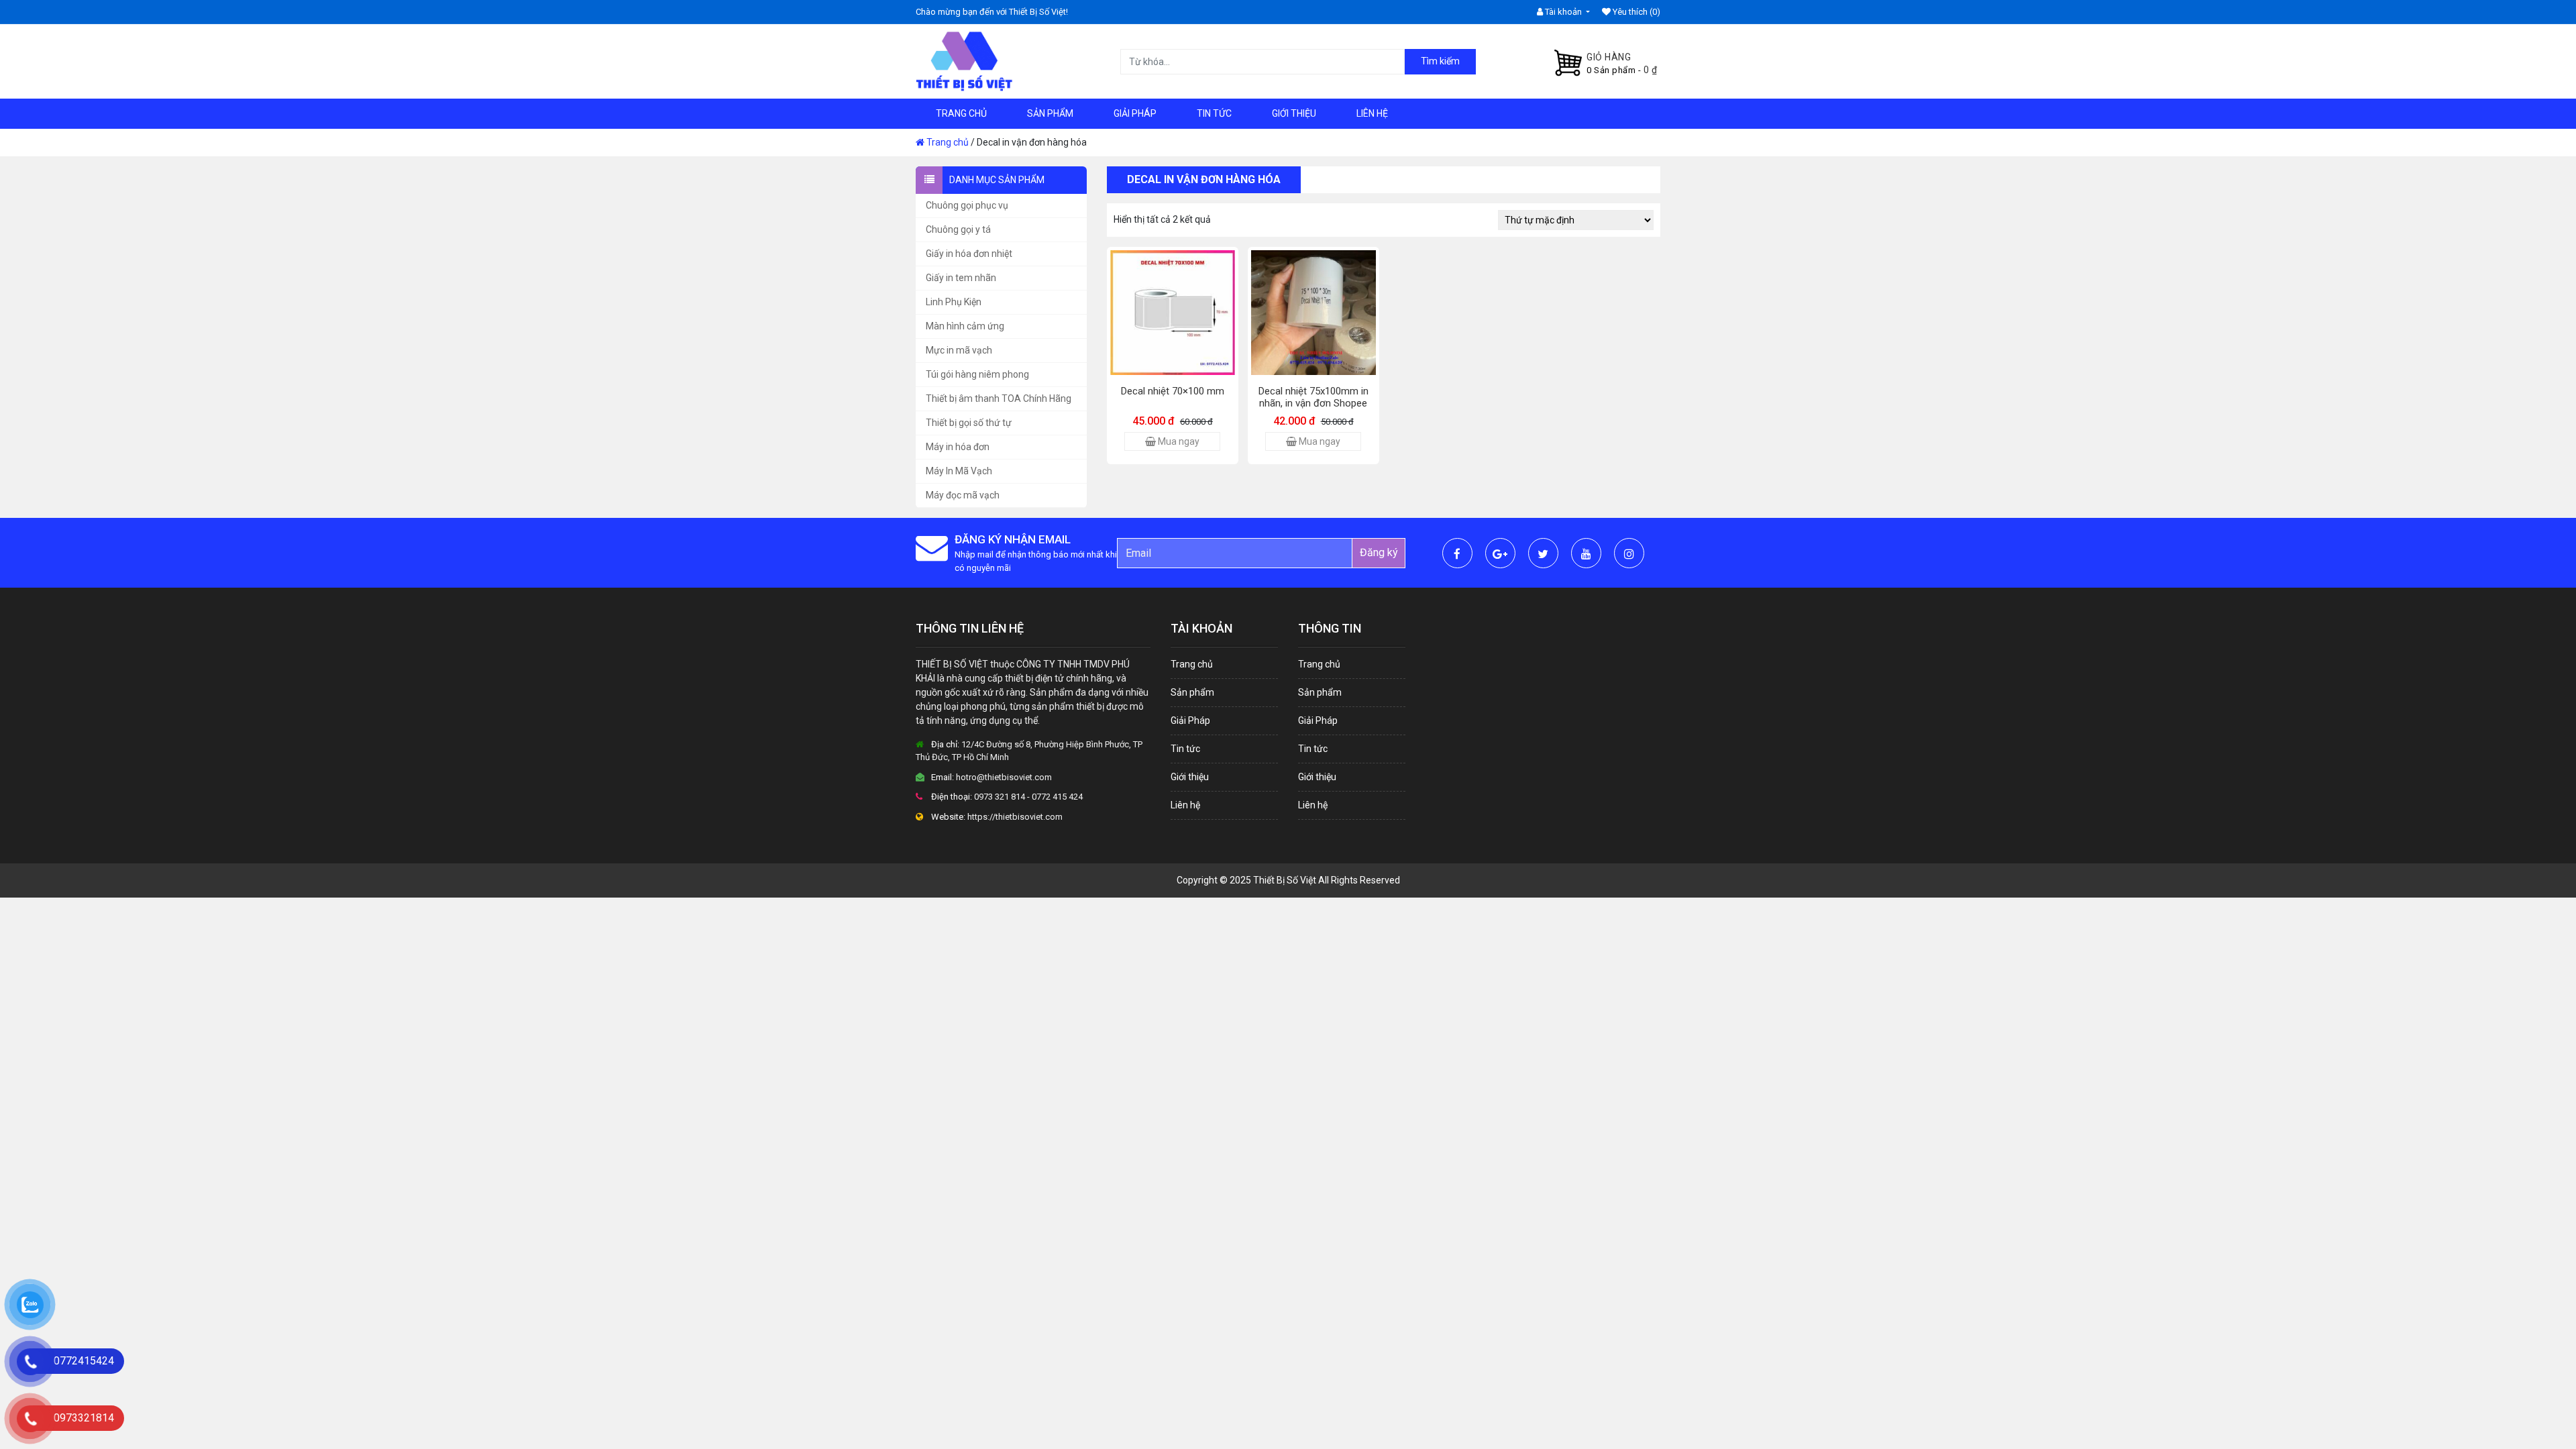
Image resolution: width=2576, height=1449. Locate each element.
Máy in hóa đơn (958, 447)
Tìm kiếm (1440, 61)
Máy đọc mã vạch (963, 495)
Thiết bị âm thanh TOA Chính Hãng (999, 398)
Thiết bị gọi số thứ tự (969, 423)
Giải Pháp (1135, 113)
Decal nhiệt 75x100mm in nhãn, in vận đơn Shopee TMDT (1313, 403)
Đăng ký (1379, 552)
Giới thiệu (1294, 113)
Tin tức (1214, 113)
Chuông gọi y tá (958, 229)
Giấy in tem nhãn (961, 278)
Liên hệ (1372, 113)
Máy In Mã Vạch (959, 471)
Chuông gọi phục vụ (967, 205)
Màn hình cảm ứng (965, 326)
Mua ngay (1178, 441)
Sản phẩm (1050, 113)
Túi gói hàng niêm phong (977, 374)
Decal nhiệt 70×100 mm (1173, 391)
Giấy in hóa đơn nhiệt (969, 254)
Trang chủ (961, 113)
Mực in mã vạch (959, 350)
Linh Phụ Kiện (954, 302)
